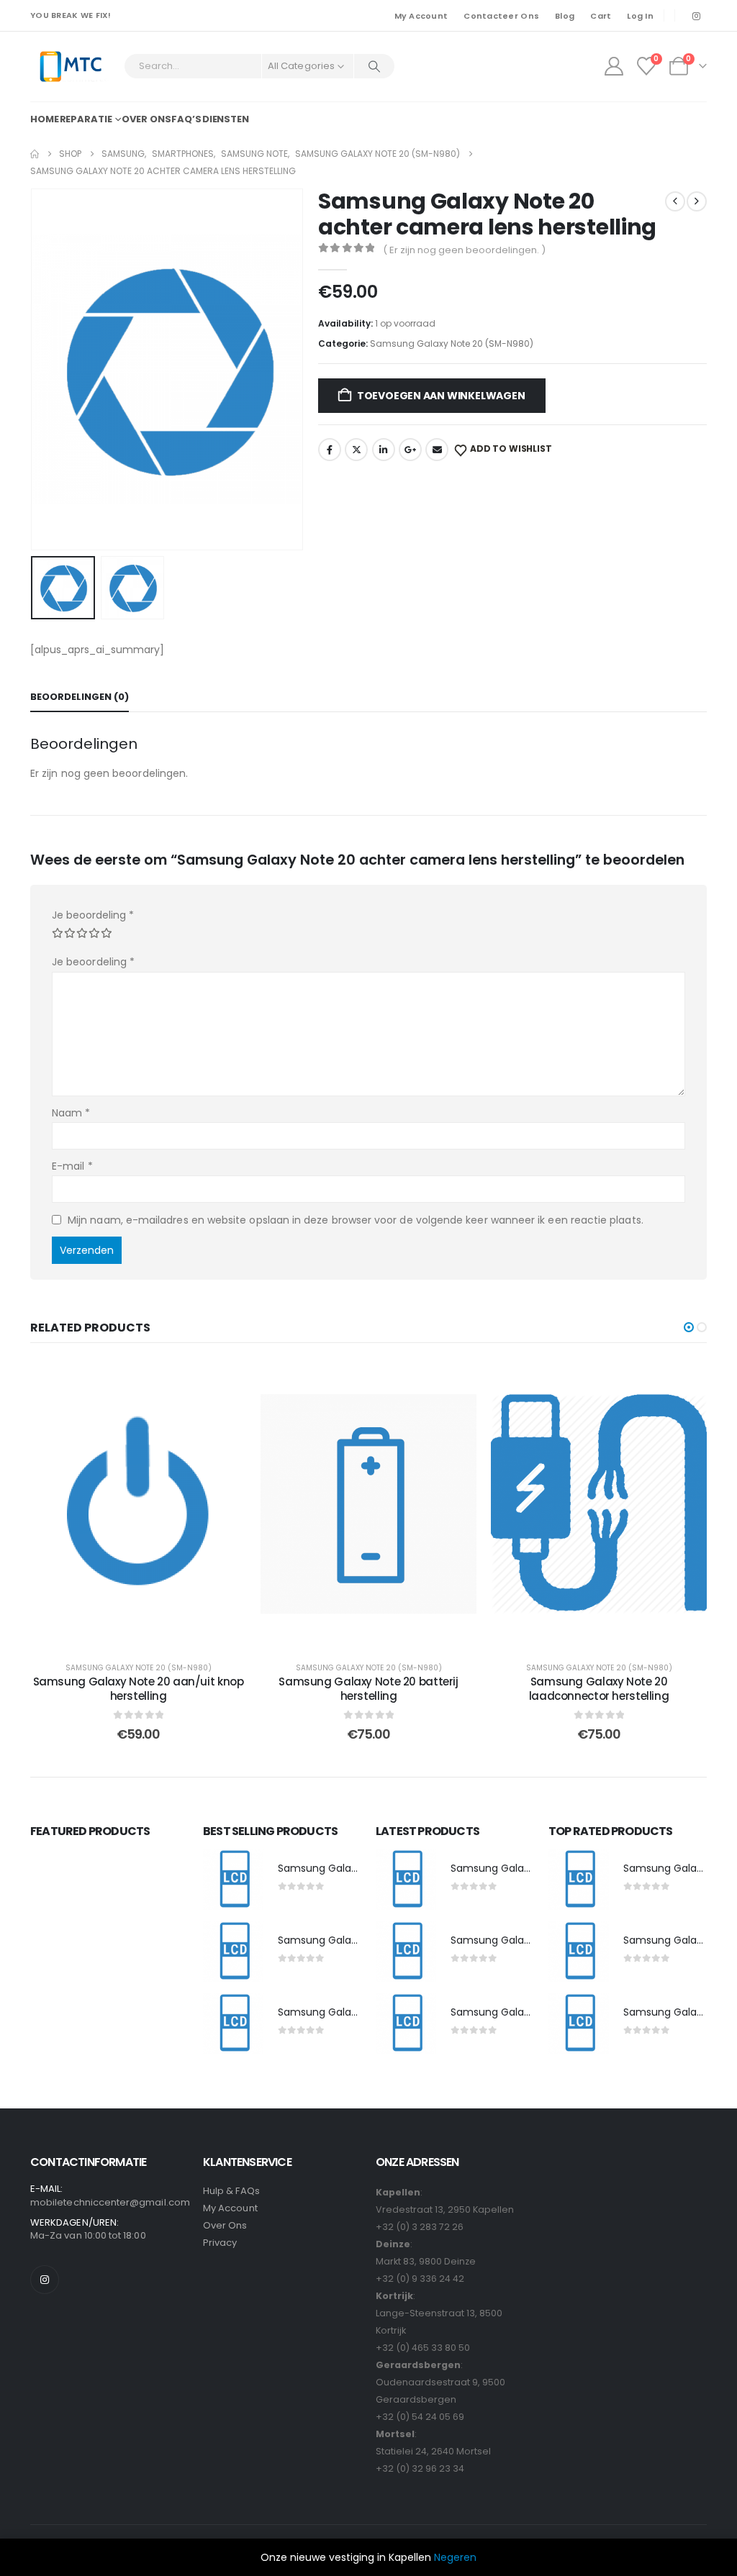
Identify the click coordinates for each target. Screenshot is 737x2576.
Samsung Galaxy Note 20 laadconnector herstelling (599, 1689)
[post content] (138, 1504)
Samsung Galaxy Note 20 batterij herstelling (368, 1689)
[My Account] (614, 66)
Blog (565, 16)
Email (437, 450)
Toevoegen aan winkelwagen (441, 396)
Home (45, 119)
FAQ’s (186, 119)
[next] (697, 201)
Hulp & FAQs (231, 2191)
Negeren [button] (455, 2557)
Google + (410, 450)
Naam (71, 1113)
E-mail (72, 1166)
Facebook (330, 450)
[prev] (675, 201)
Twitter (356, 450)
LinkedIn (384, 450)
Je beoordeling (93, 915)
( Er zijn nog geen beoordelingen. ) (464, 250)
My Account (421, 16)
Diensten (226, 119)
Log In (640, 16)
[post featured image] (233, 1880)
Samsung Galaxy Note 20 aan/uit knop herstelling (139, 1689)
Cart (601, 16)
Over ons (146, 119)
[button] (34, 369)
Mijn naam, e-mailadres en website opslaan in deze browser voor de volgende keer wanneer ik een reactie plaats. (356, 1220)
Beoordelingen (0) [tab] (80, 697)
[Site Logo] (70, 67)
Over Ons (225, 2225)
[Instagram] (696, 16)
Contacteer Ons (501, 16)
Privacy (220, 2243)
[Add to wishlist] (225, 1382)
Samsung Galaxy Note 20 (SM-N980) (452, 343)
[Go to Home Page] (35, 154)
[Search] (374, 66)
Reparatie (86, 119)
